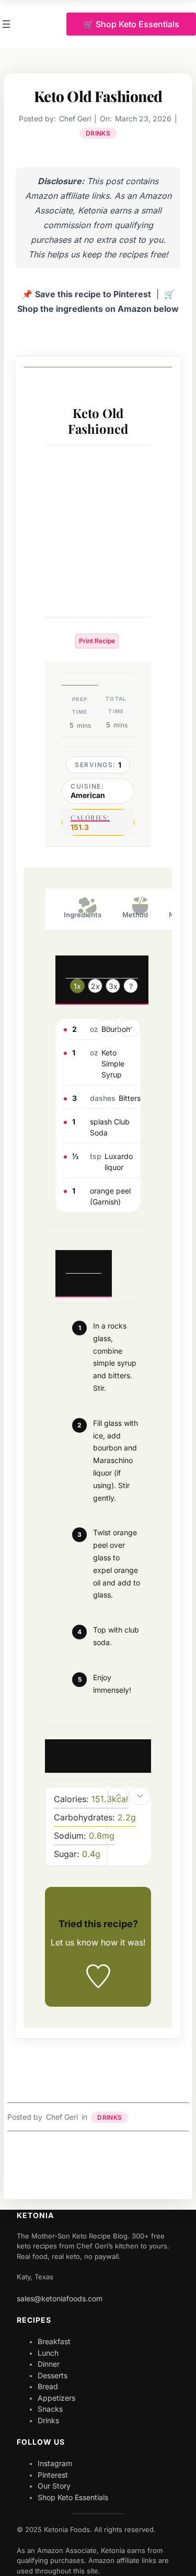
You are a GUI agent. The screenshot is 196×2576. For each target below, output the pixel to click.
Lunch (48, 2353)
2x (95, 986)
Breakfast (54, 2341)
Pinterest (53, 2475)
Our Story (54, 2486)
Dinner (49, 2364)
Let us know (74, 1942)
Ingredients (83, 915)
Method (135, 915)
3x (113, 986)
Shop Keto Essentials (73, 2497)
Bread (48, 2386)
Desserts (53, 2375)
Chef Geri (62, 2117)
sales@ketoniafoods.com (60, 2298)
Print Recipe (97, 641)
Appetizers (56, 2398)
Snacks (50, 2409)
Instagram (55, 2463)
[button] (108, 1028)
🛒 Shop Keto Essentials (131, 24)
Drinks (98, 133)
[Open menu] (6, 24)
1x (77, 986)
